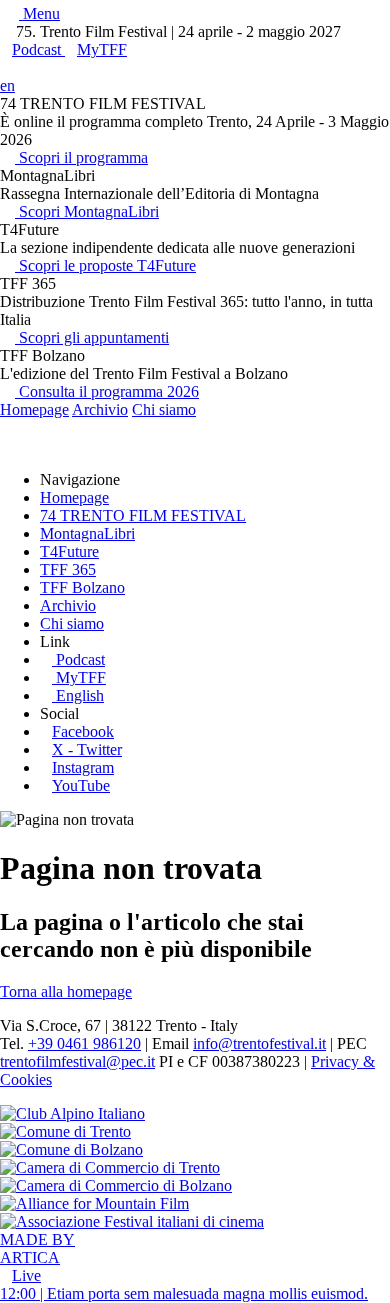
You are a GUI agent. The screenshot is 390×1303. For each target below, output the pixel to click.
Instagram (83, 767)
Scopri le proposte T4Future (105, 265)
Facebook (83, 731)
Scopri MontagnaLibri (87, 211)
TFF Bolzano (82, 587)
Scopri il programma (81, 157)
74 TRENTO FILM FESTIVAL (143, 515)
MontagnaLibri (87, 533)
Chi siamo (164, 409)
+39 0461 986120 (84, 1043)
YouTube (81, 785)
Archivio (100, 409)
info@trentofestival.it (259, 1043)
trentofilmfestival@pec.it (77, 1061)
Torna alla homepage (66, 991)
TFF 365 (68, 569)
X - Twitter (87, 749)
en (7, 85)
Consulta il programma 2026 (107, 391)
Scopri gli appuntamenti (92, 337)
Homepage (34, 409)
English (80, 695)
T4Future (69, 551)
